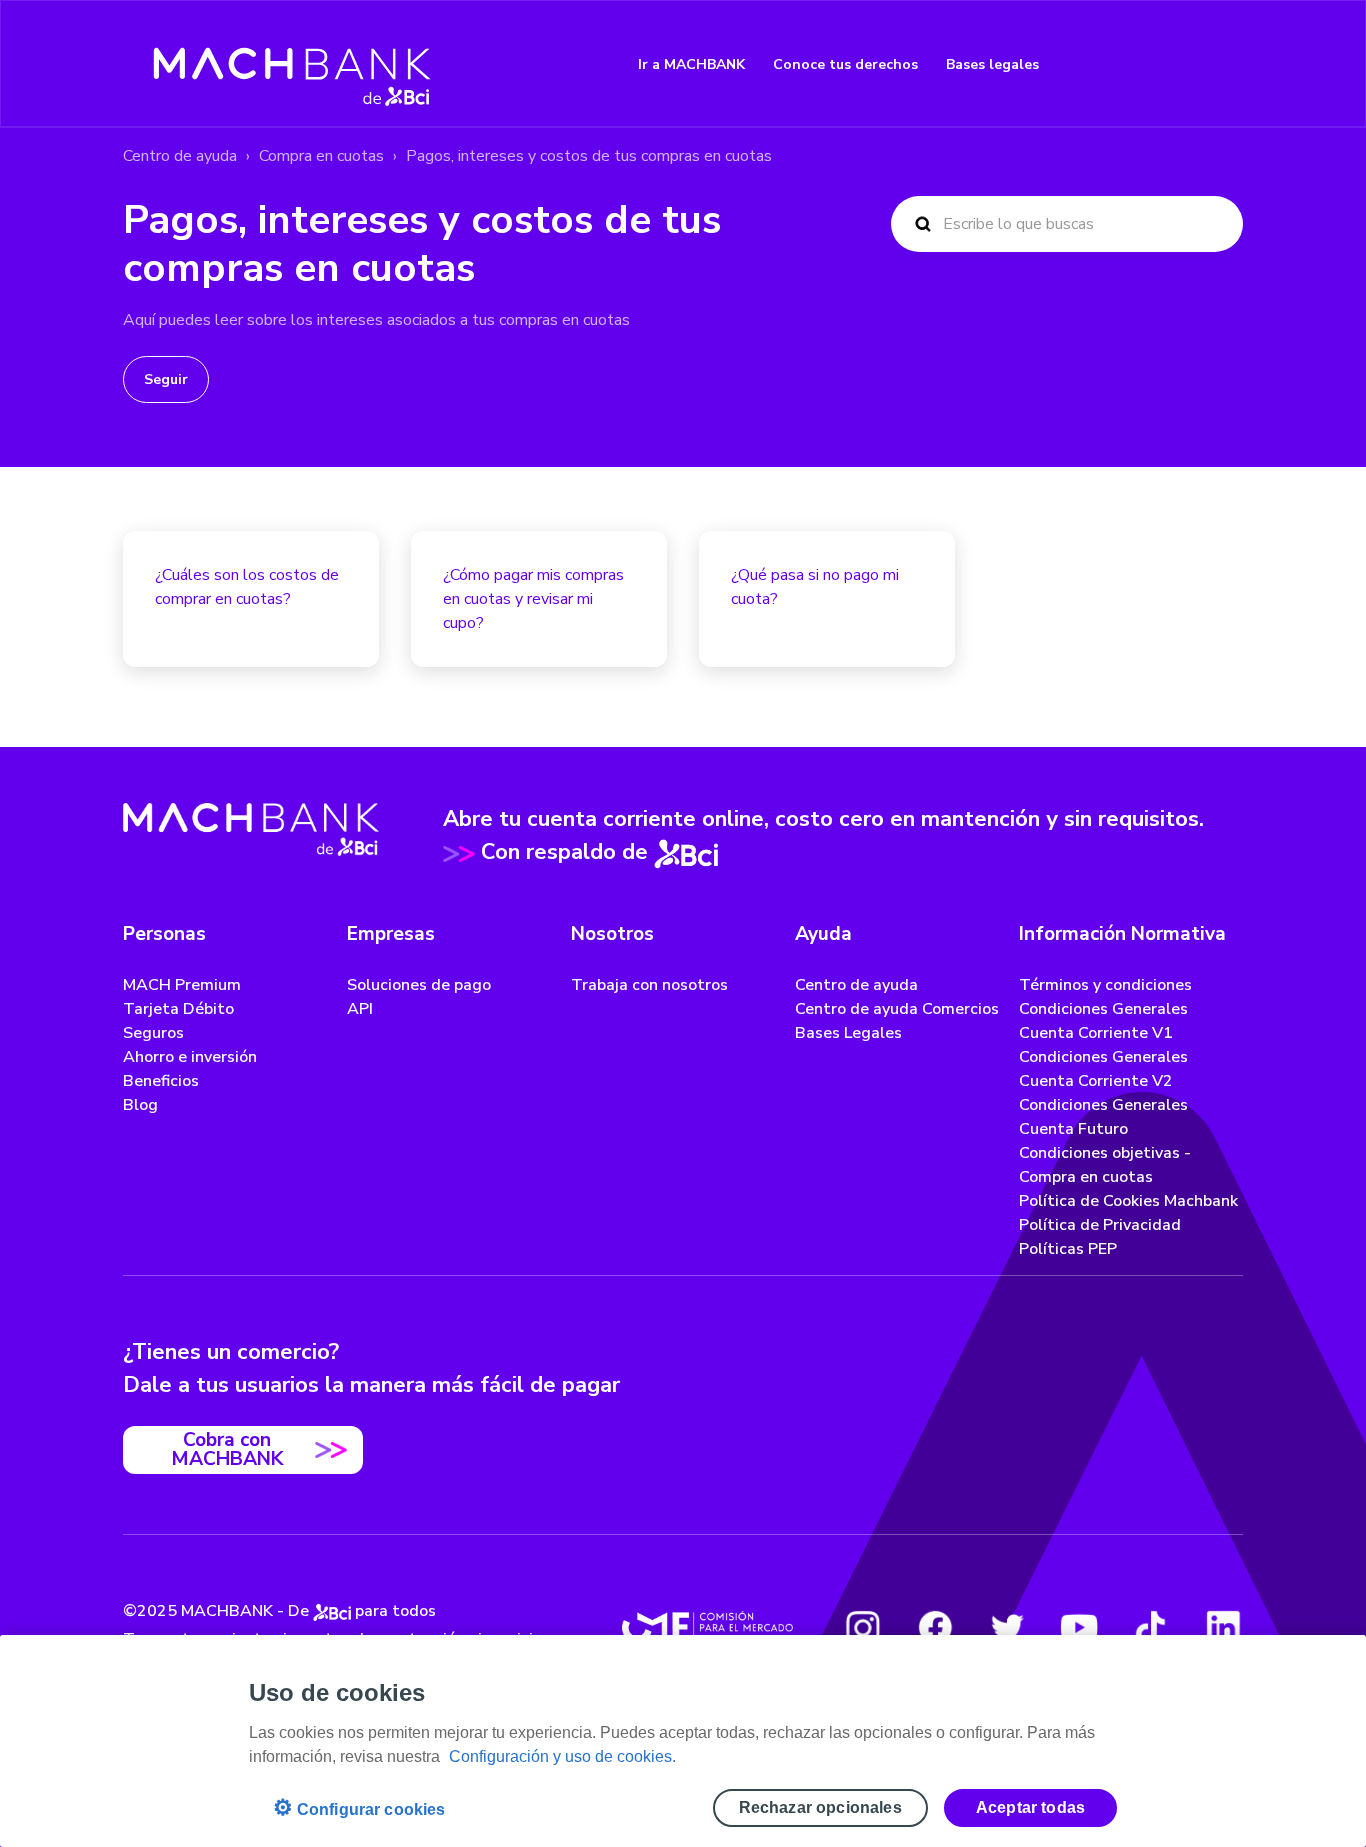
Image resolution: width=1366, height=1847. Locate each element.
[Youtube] (1079, 1627)
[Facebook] (935, 1627)
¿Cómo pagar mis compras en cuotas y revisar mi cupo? (533, 599)
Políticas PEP (1068, 1249)
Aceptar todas (1030, 1807)
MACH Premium (182, 985)
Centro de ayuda (180, 156)
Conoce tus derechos (845, 64)
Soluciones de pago (419, 985)
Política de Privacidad (1100, 1225)
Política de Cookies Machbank (1128, 1201)
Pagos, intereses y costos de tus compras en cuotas (589, 156)
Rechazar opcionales (820, 1807)
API (360, 1009)
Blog (140, 1105)
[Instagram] (863, 1627)
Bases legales (992, 64)
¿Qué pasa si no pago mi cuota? (815, 587)
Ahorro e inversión (190, 1057)
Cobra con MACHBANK (227, 1449)
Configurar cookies (359, 1807)
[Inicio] (292, 64)
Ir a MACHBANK (691, 64)
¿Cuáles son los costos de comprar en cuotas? (247, 587)
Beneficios (161, 1081)
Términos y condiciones (1105, 985)
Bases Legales (848, 1033)
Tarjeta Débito (178, 1009)
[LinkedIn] (1223, 1627)
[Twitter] (1007, 1627)
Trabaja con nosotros (649, 985)
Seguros (153, 1033)
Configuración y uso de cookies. (562, 1756)
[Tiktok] (1151, 1627)
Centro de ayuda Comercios (897, 1009)
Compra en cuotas (321, 156)
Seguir (166, 379)
